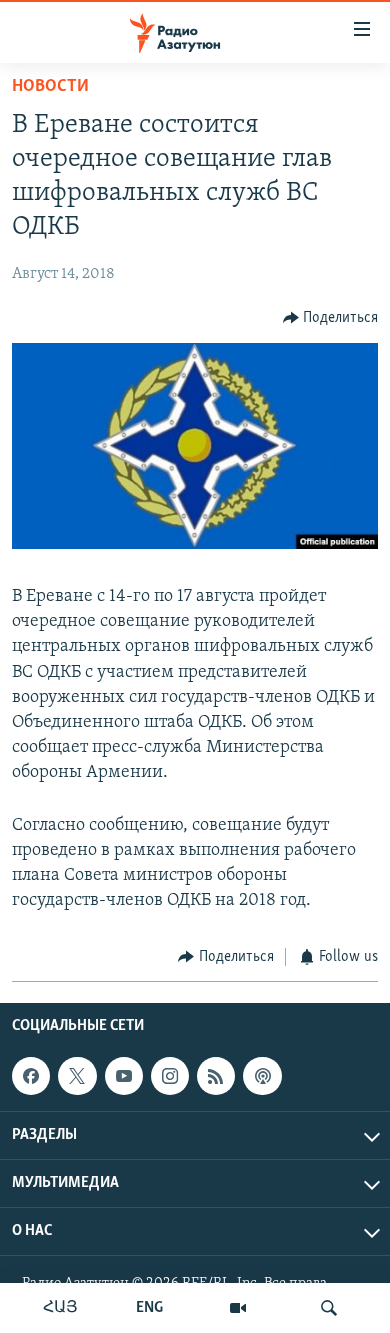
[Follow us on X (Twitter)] (77, 1076)
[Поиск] (329, 1308)
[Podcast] (262, 1076)
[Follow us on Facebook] (31, 1076)
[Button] (331, 318)
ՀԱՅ (60, 1308)
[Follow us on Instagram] (170, 1076)
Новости (50, 87)
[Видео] (238, 1308)
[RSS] (216, 1076)
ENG (149, 1308)
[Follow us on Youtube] (124, 1076)
